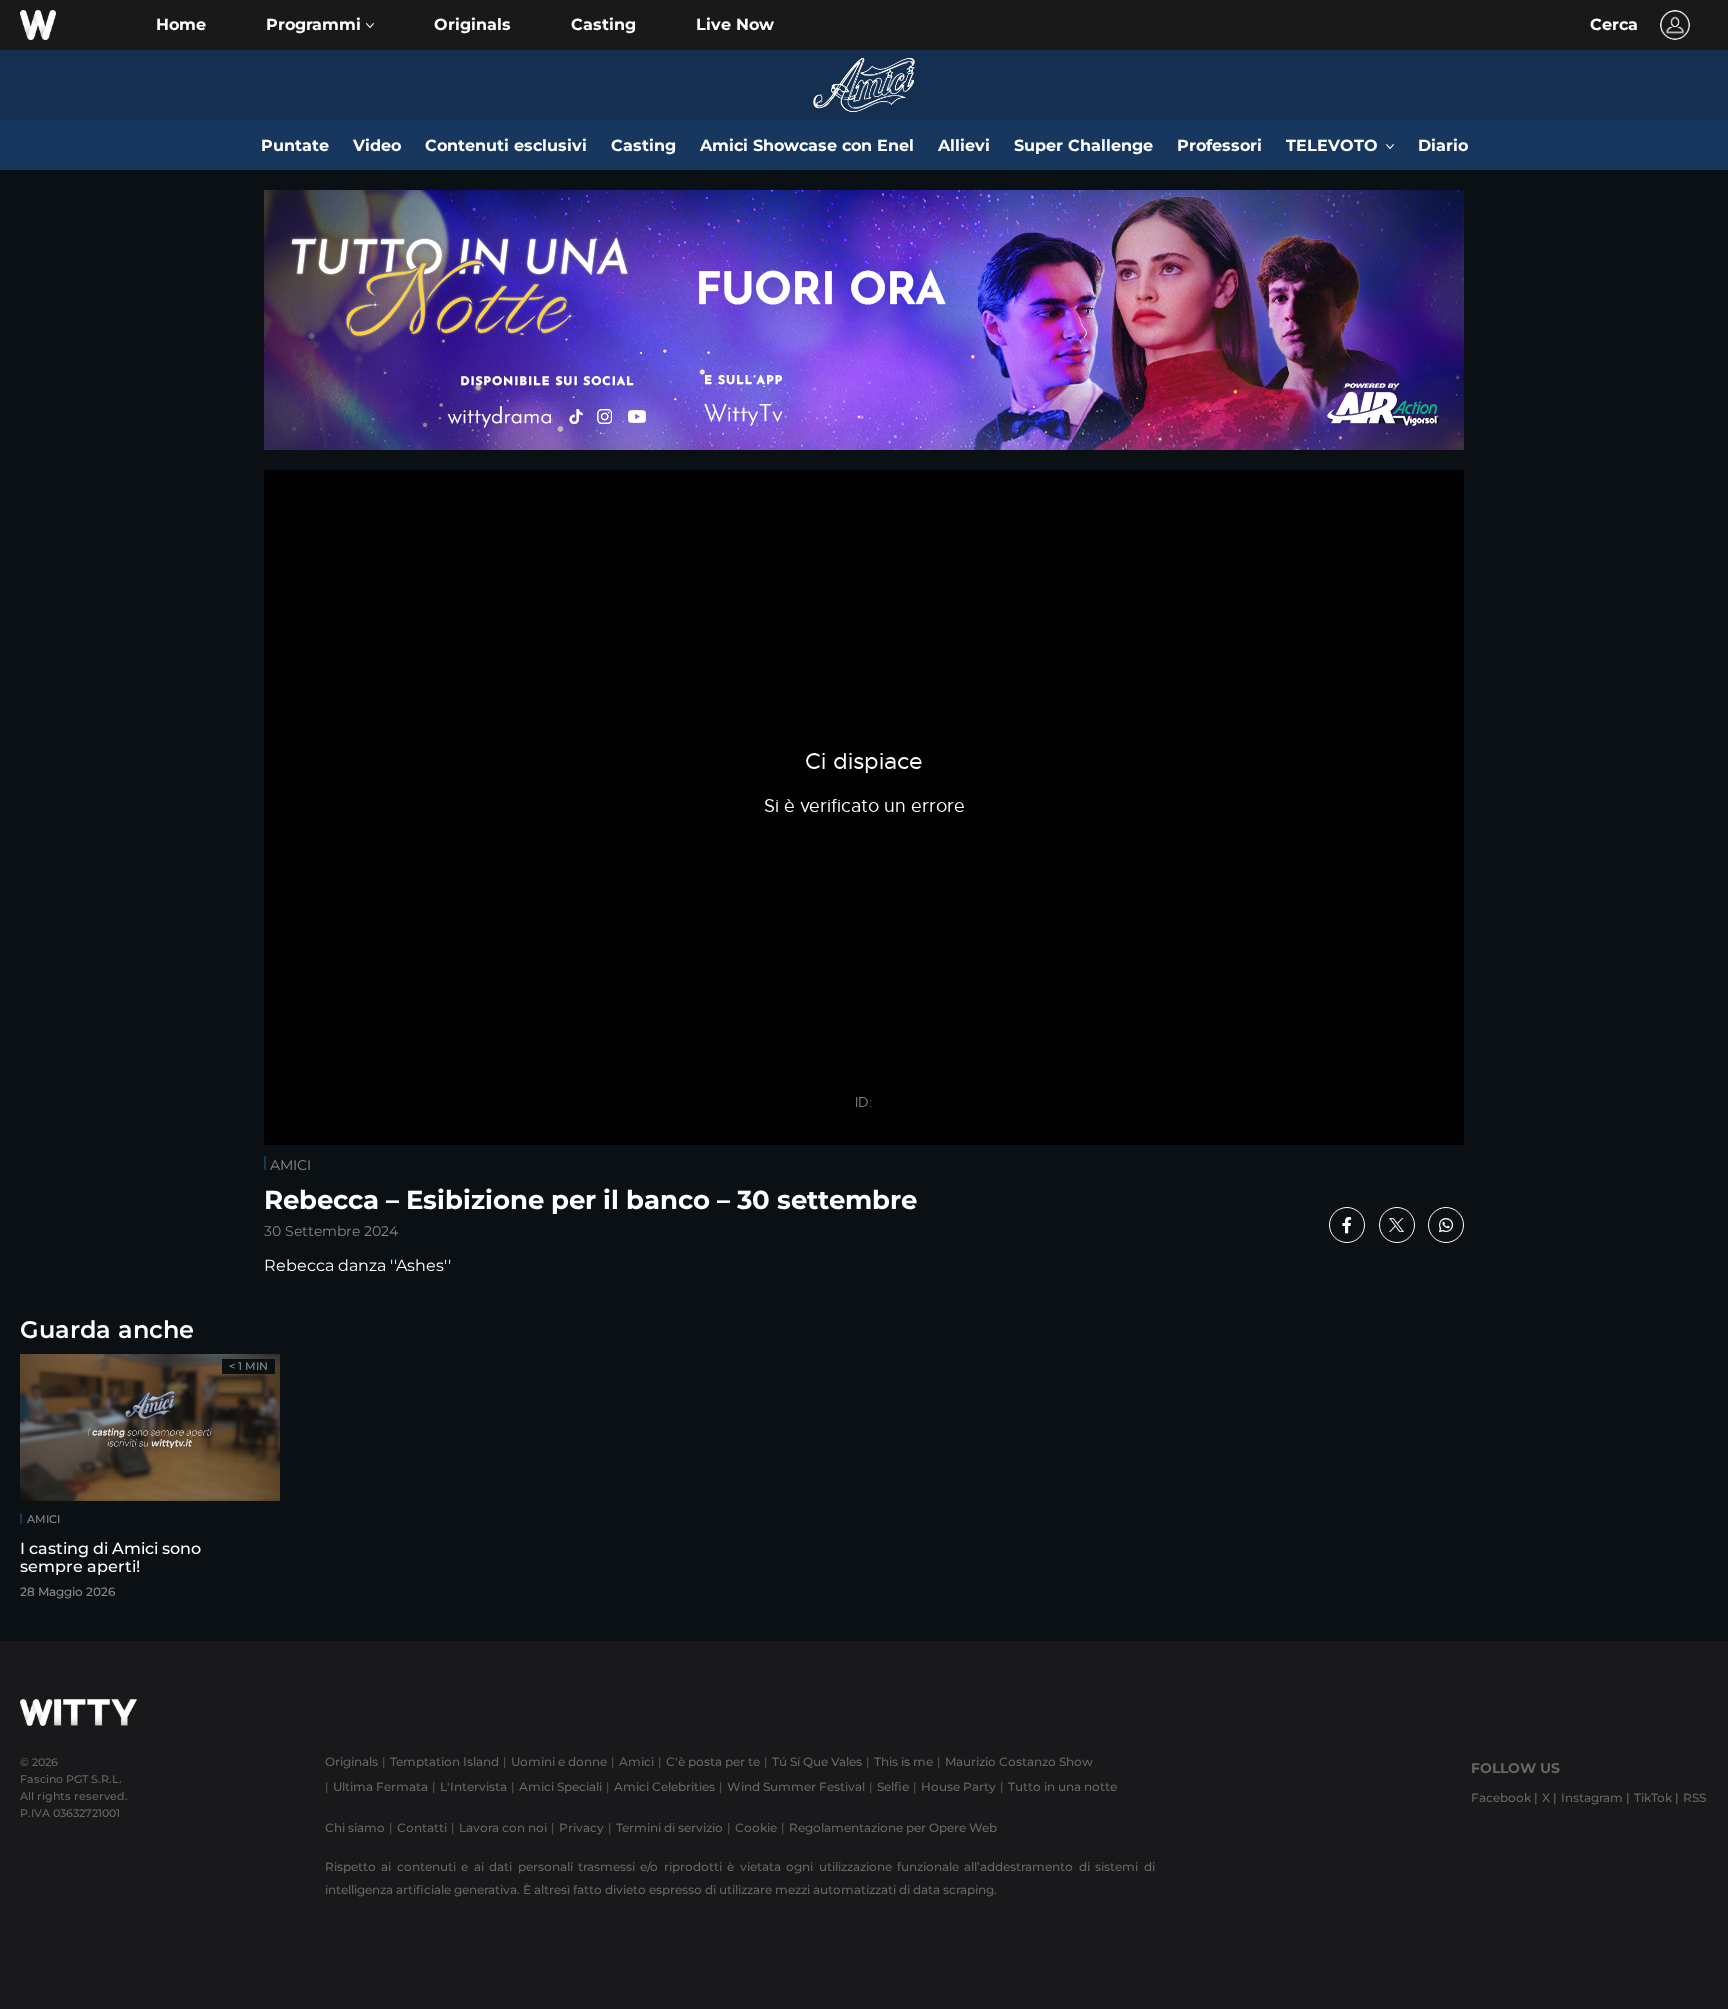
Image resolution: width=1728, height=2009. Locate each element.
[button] (320, 25)
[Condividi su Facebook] (1347, 1225)
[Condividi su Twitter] (1397, 1225)
